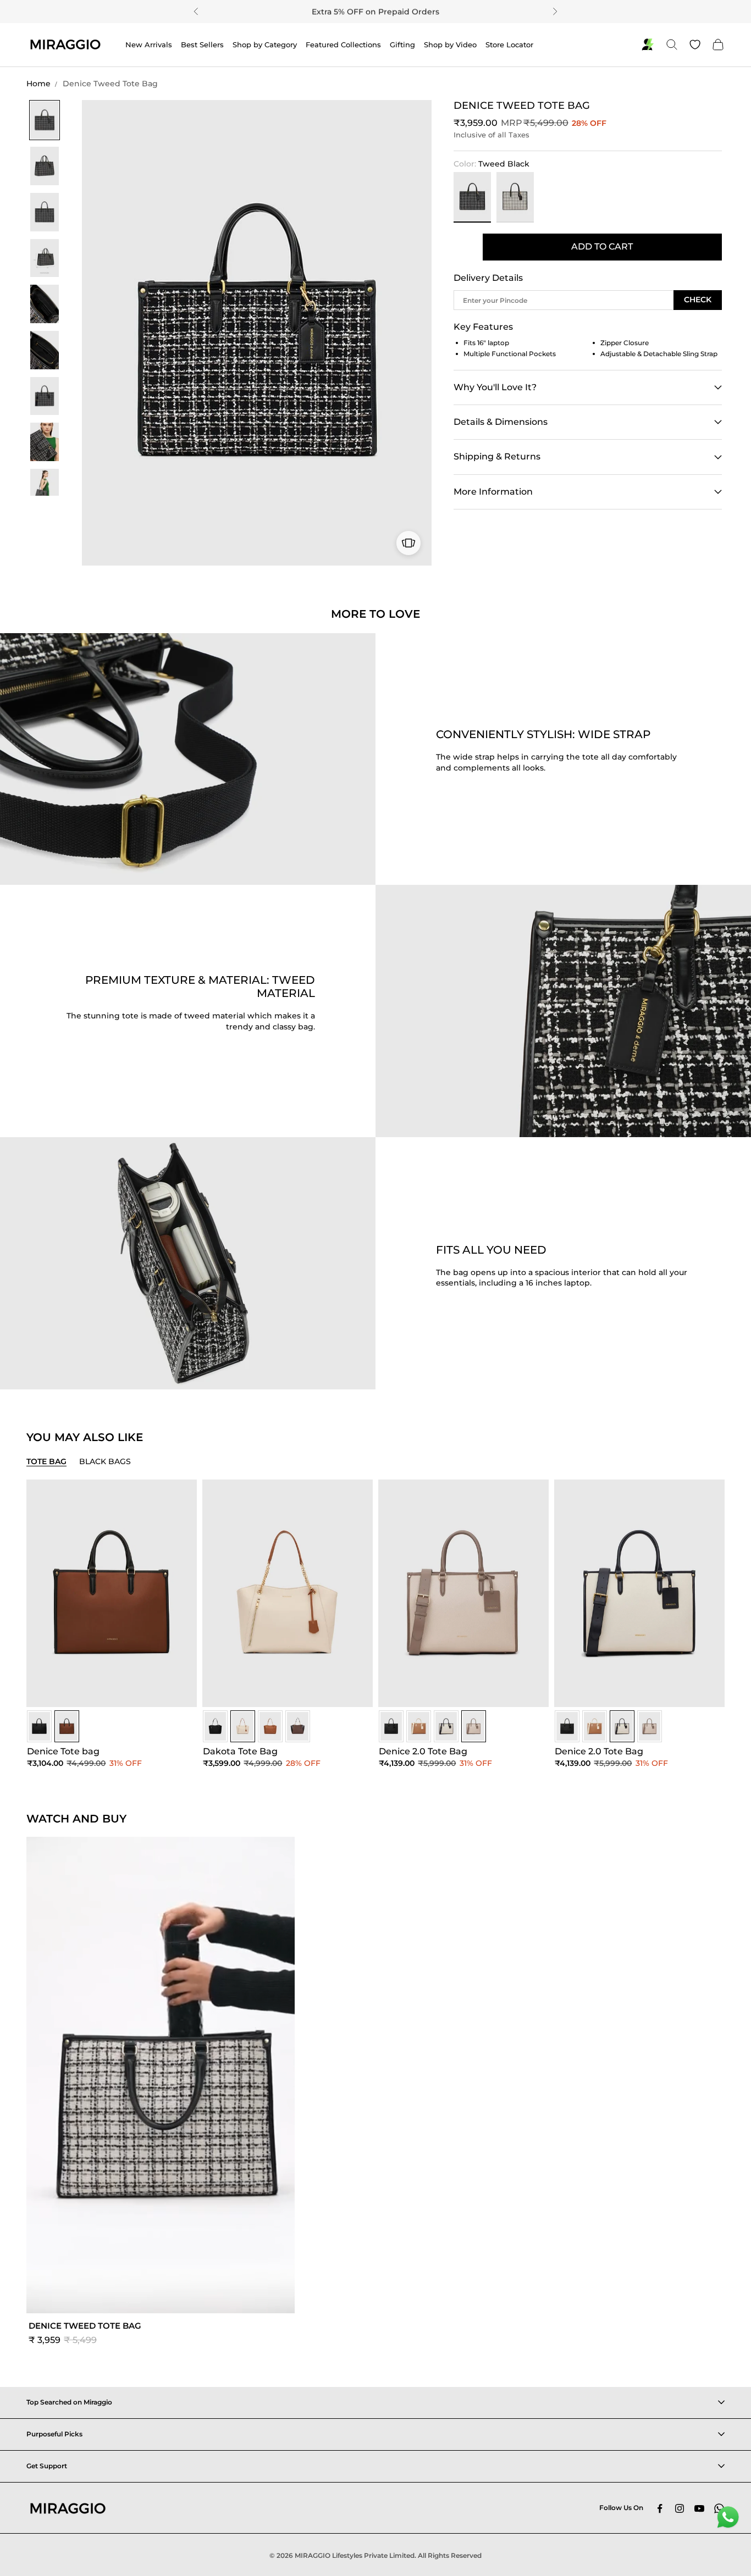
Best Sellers (202, 45)
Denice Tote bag (63, 1751)
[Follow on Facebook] (660, 2508)
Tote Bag (46, 1461)
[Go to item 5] (45, 304)
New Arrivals (149, 45)
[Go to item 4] (45, 258)
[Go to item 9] (45, 488)
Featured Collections (343, 45)
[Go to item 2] (45, 166)
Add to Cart (602, 246)
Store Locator (509, 45)
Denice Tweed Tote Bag (110, 84)
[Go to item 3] (45, 212)
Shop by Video (450, 45)
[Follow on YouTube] (699, 2508)
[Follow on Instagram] (680, 2508)
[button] (161, 2094)
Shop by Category (265, 45)
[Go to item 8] (45, 442)
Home (38, 84)
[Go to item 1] (45, 120)
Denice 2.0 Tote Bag (423, 1751)
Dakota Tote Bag (240, 1751)
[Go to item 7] (45, 396)
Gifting (402, 45)
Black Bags (105, 1461)
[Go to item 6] (45, 350)
